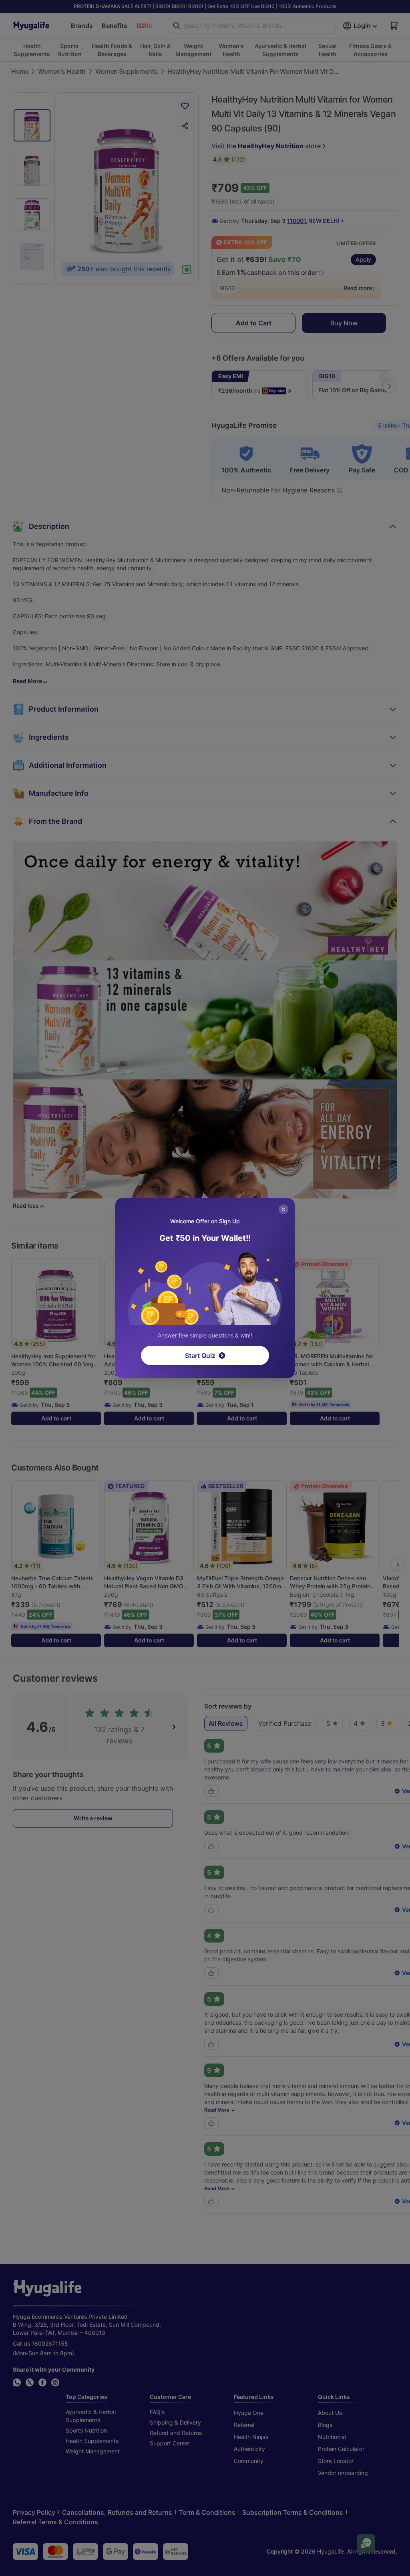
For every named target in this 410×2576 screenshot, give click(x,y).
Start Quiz (200, 1356)
